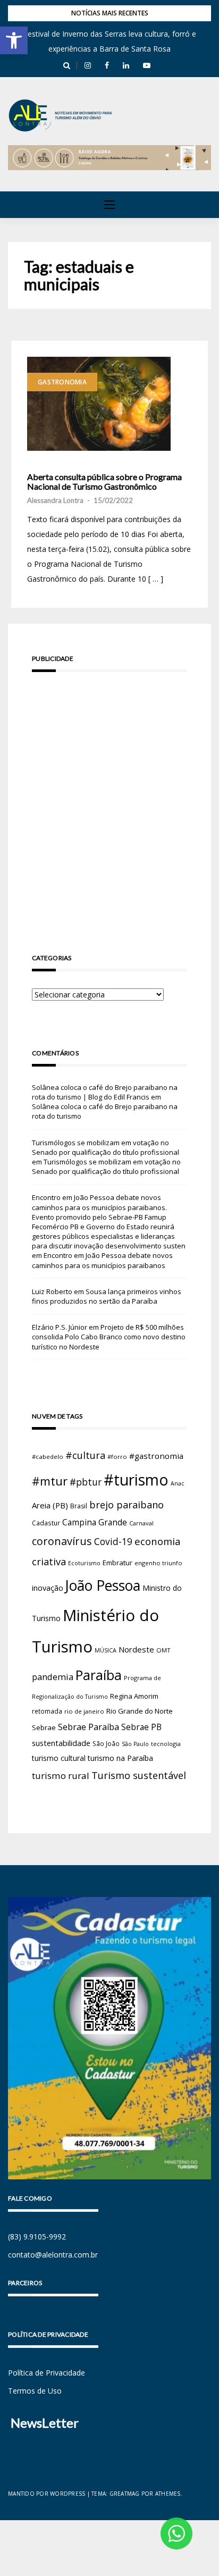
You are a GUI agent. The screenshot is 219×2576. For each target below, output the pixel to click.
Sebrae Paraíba (89, 1727)
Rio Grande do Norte (140, 1711)
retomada (47, 1711)
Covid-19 (113, 1542)
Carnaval (141, 1523)
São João (106, 1743)
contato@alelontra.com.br (53, 2255)
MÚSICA (106, 1650)
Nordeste (136, 1649)
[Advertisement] (109, 798)
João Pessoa (103, 1585)
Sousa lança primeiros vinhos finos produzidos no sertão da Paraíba (107, 1296)
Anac (178, 1483)
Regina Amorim (134, 1696)
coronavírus (62, 1541)
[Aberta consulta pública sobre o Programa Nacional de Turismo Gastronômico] (99, 404)
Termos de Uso (35, 2391)
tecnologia (166, 1744)
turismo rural (61, 1776)
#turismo (136, 1480)
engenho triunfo (158, 1563)
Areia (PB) (50, 1505)
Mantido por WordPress (47, 2494)
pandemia (53, 1677)
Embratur (117, 1563)
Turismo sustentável (139, 1775)
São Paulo (135, 1744)
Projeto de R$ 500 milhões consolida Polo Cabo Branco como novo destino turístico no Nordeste (109, 1337)
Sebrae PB (141, 1727)
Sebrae (44, 1727)
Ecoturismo (84, 1563)
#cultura (85, 1455)
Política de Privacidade (47, 2373)
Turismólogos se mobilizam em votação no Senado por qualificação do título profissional (106, 1147)
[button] (14, 40)
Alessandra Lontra (55, 500)
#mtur (50, 1481)
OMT (163, 1650)
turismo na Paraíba (120, 1758)
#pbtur (86, 1482)
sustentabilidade (61, 1743)
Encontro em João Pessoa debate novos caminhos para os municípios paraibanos (102, 1260)
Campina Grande (95, 1522)
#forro (117, 1457)
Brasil (79, 1506)
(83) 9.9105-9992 (37, 2237)
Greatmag (125, 2494)
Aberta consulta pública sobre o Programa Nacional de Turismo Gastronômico (104, 481)
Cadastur (46, 1523)
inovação (48, 1588)
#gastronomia (156, 1456)
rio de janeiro (84, 1711)
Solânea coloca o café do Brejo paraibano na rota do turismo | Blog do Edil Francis (105, 1092)
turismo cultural (59, 1758)
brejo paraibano (127, 1505)
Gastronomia (62, 382)
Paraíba (99, 1675)
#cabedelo (48, 1457)
